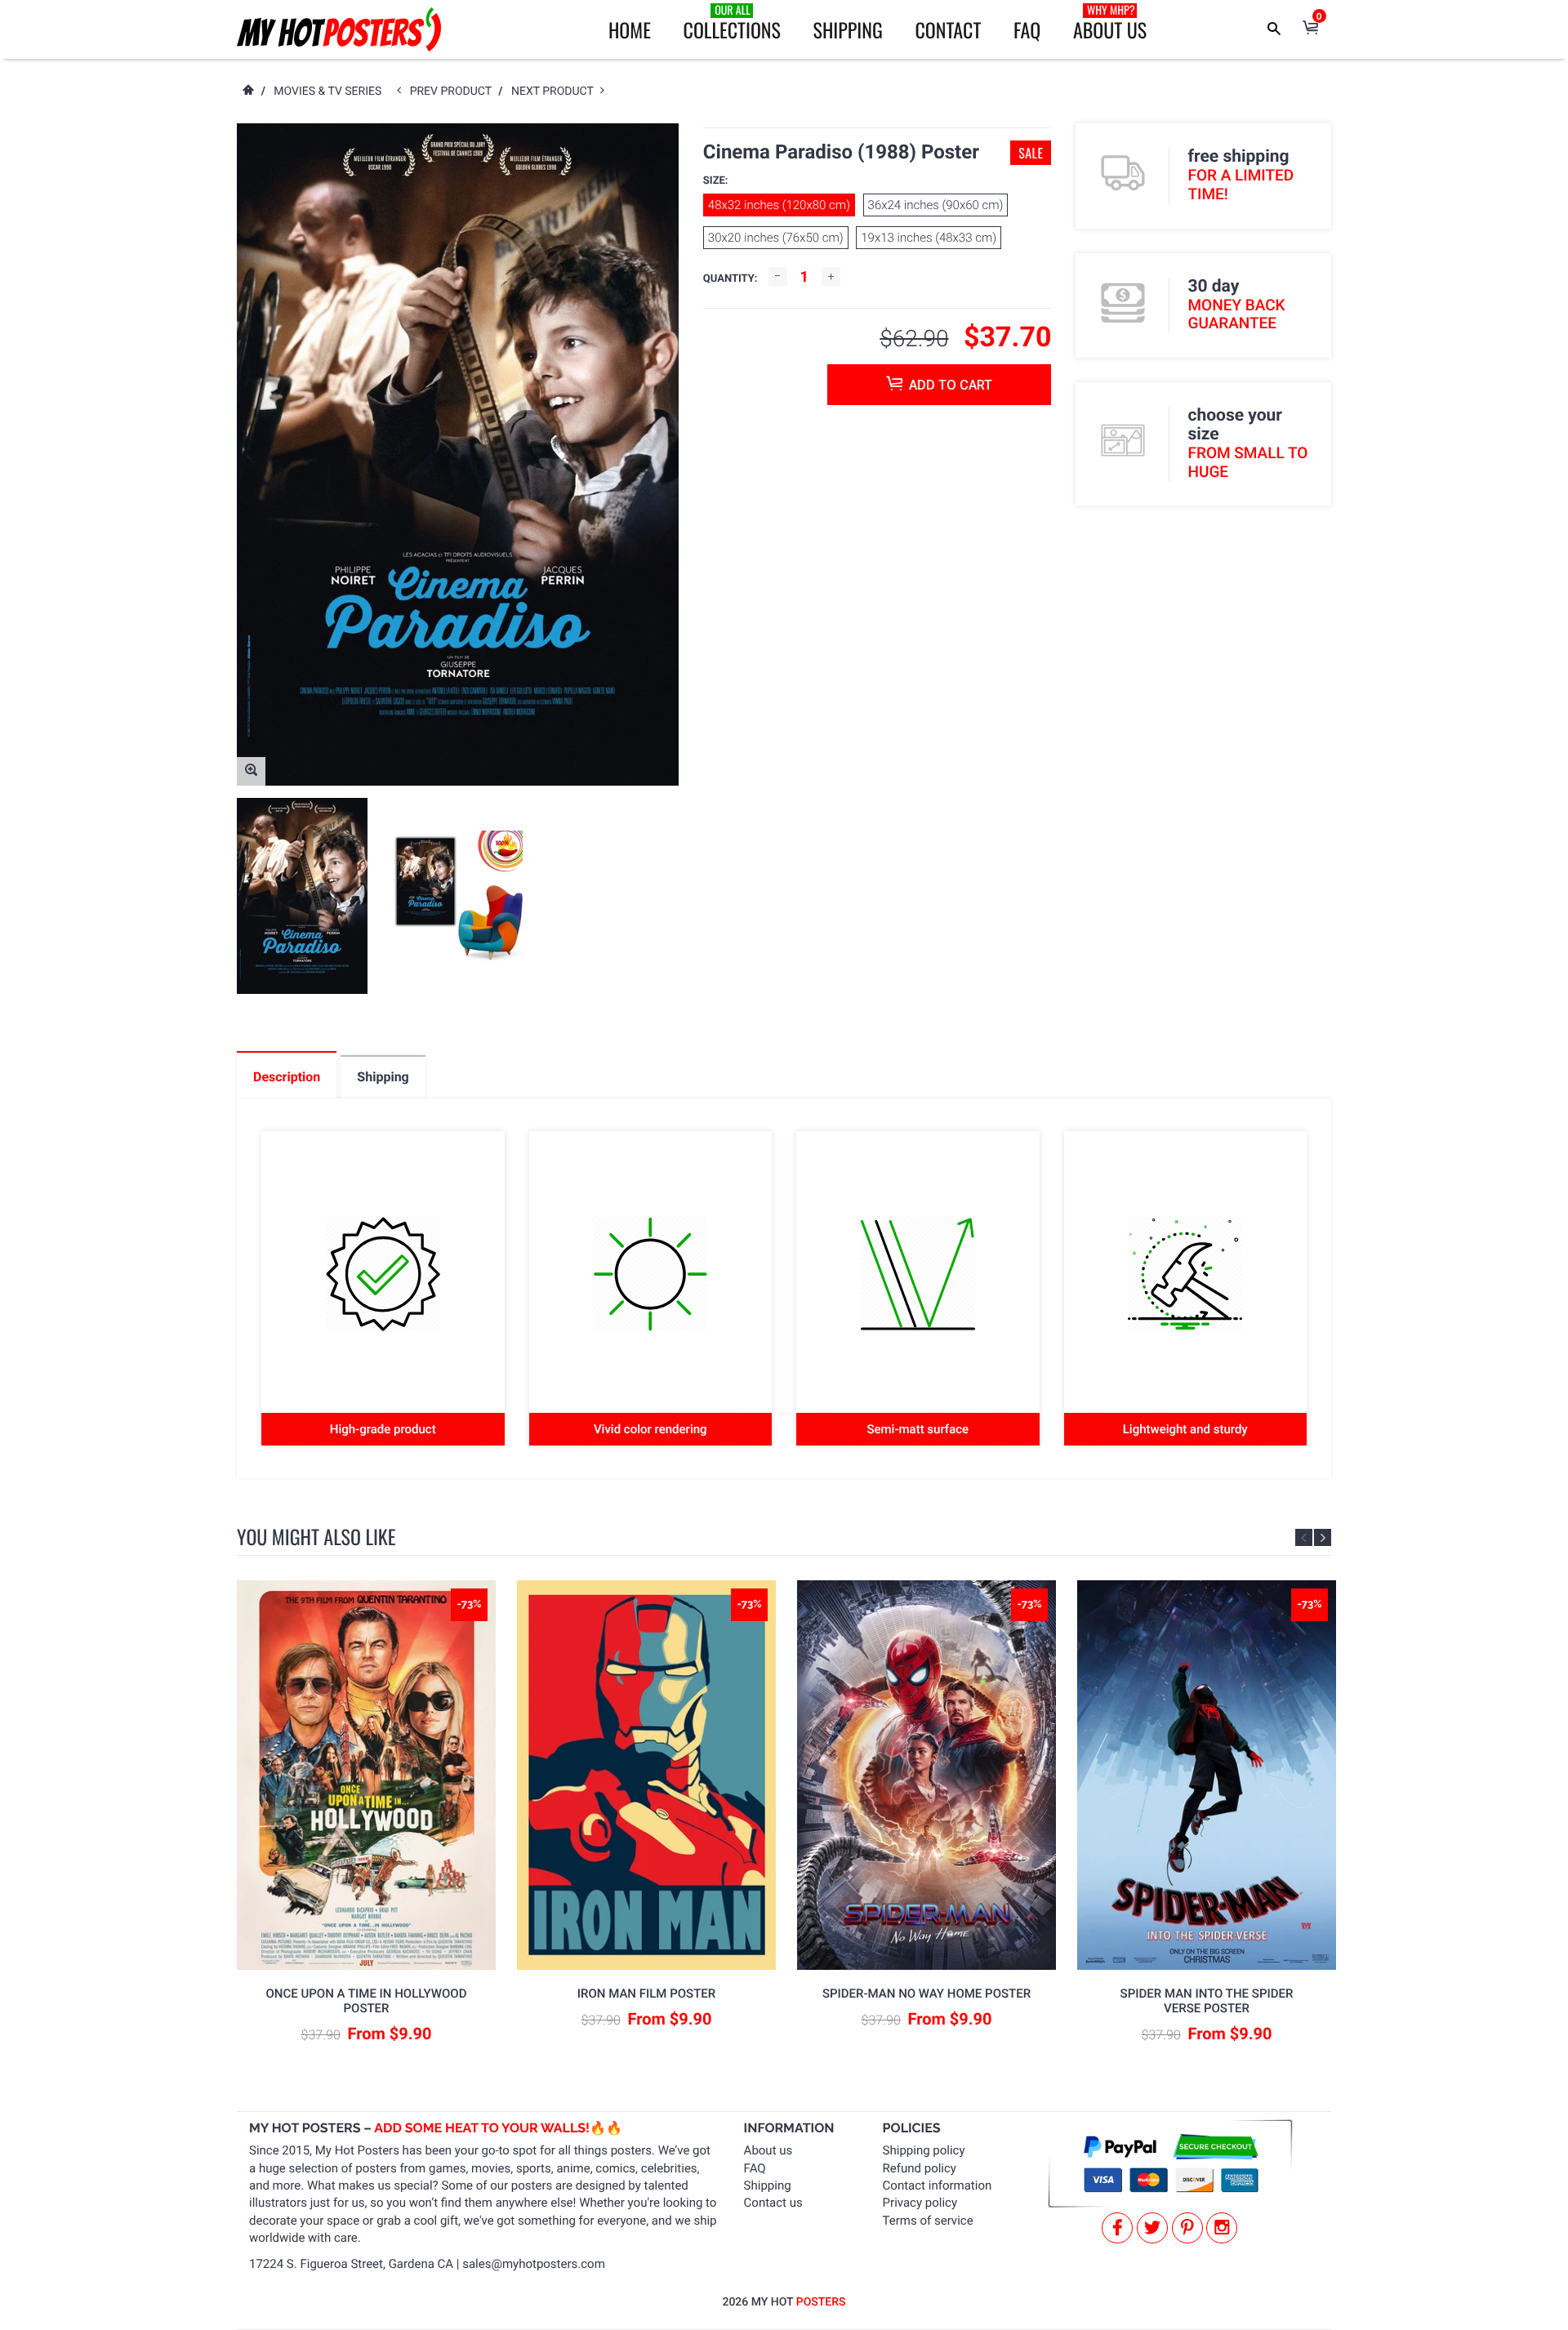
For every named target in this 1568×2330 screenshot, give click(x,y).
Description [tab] (287, 1077)
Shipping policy (924, 2150)
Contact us (773, 2203)
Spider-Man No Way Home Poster (927, 1994)
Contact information (938, 2185)
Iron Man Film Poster (646, 1994)
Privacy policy (920, 2203)
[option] (302, 896)
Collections (732, 23)
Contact (948, 29)
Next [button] (1323, 1537)
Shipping (848, 29)
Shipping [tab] (383, 1077)
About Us (1110, 23)
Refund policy (920, 2168)
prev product (454, 91)
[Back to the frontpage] (247, 91)
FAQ (1027, 29)
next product (556, 91)
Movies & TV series (327, 91)
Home (630, 29)
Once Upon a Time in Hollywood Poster (367, 2001)
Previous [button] (1304, 1537)
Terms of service (928, 2221)
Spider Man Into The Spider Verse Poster (1207, 2001)
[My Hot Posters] (339, 29)
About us (768, 2150)
